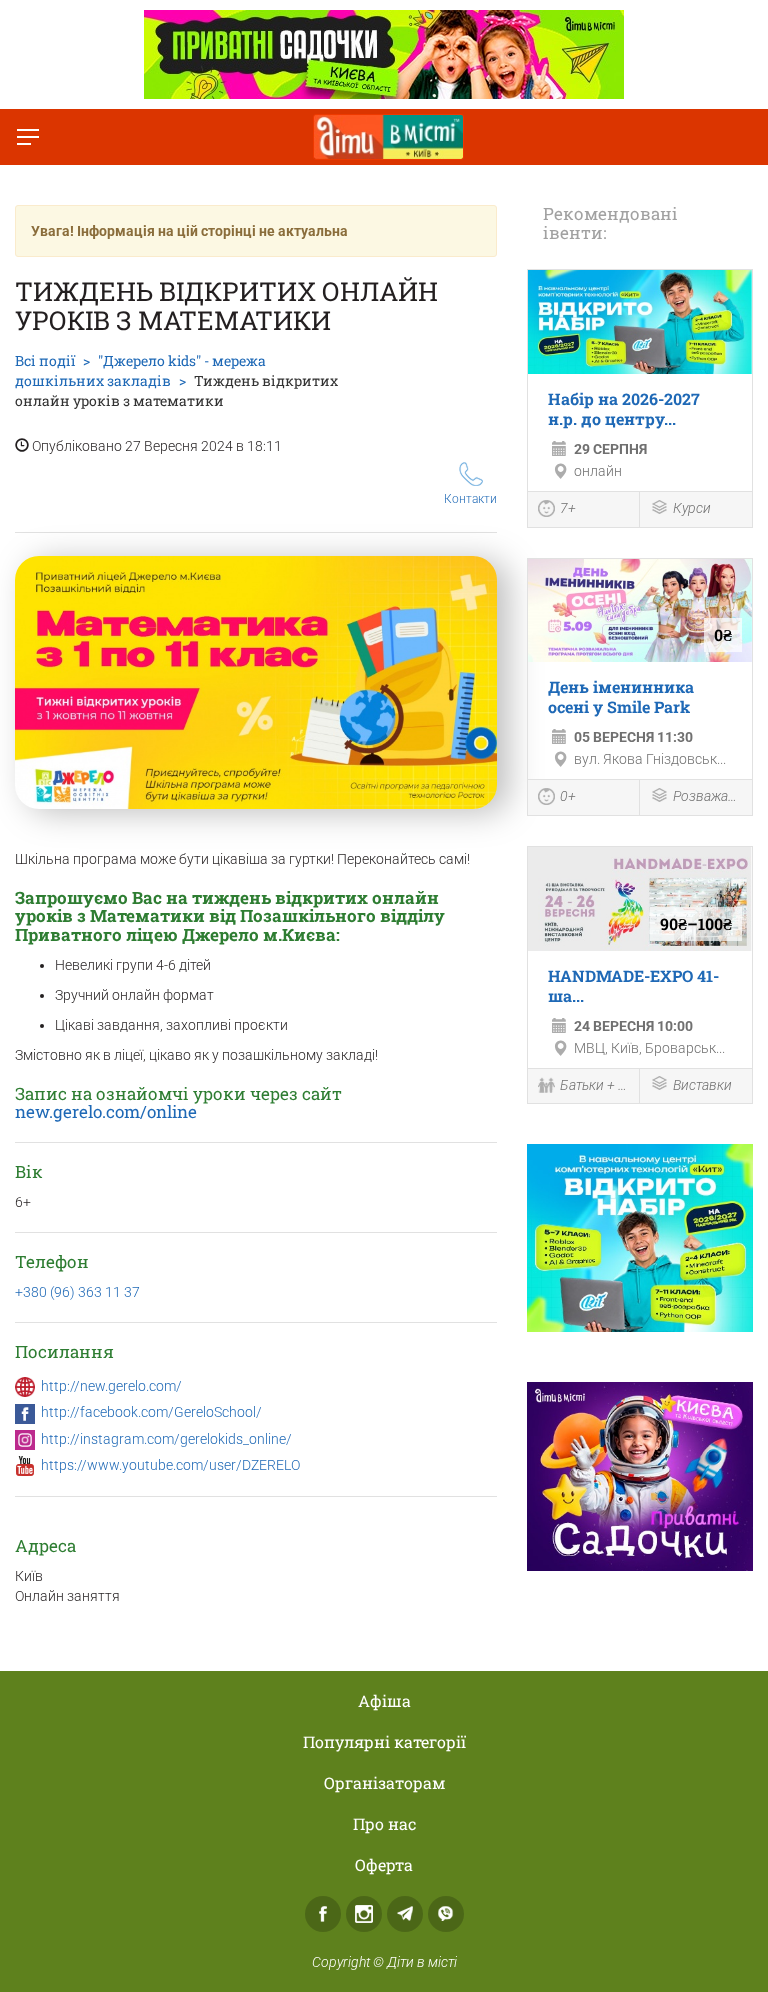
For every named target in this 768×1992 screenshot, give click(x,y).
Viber (446, 1914)
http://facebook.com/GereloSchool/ (151, 1412)
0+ (568, 796)
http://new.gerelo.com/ (111, 1386)
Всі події (45, 360)
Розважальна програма (707, 796)
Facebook (323, 1914)
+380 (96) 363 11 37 (77, 1292)
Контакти (470, 499)
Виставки (702, 1085)
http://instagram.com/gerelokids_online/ (166, 1439)
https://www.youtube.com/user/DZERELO (170, 1465)
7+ (568, 508)
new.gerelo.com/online (106, 1111)
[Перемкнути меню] (28, 137)
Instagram (364, 1914)
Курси (692, 508)
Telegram (405, 1914)
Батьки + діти (594, 1085)
